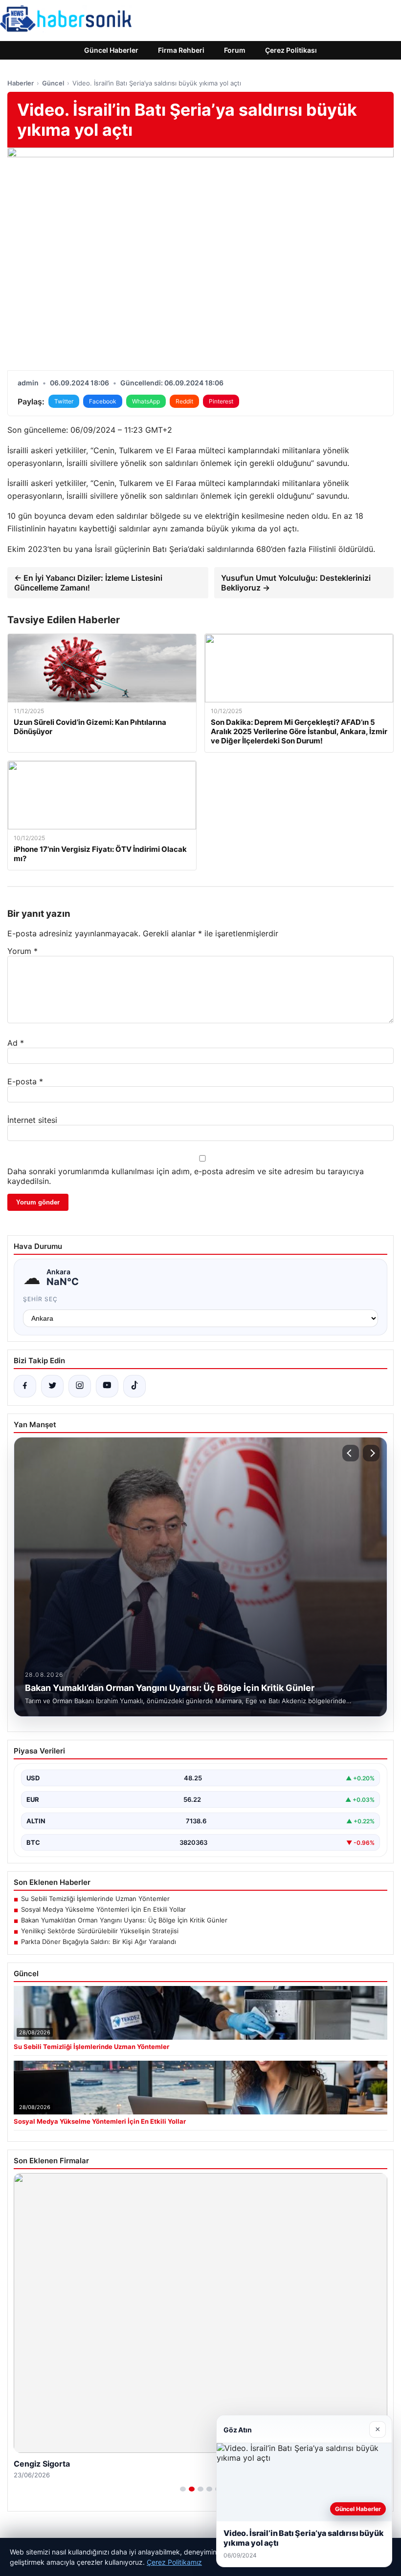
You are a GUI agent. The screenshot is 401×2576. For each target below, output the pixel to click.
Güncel (53, 83)
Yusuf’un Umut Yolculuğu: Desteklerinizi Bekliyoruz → (296, 583)
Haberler (21, 83)
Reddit (184, 401)
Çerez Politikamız (174, 2562)
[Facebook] (25, 1386)
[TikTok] (134, 1386)
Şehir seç (40, 1299)
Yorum (22, 951)
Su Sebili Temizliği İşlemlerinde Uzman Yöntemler (95, 1899)
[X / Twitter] (52, 1386)
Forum (235, 50)
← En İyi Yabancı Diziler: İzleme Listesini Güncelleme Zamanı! (88, 583)
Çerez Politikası (291, 50)
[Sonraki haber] (371, 1453)
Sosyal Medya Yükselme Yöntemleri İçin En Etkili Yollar (103, 1909)
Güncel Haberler (111, 50)
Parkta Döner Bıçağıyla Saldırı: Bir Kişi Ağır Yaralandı (99, 1942)
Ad (16, 1043)
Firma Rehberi (181, 50)
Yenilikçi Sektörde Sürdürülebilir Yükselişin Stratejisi (100, 1931)
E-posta (25, 1081)
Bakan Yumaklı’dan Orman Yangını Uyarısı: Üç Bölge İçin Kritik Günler (124, 1920)
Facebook (103, 401)
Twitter (64, 401)
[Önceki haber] (351, 1453)
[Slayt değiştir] (183, 2489)
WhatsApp (146, 401)
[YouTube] (107, 1386)
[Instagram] (80, 1386)
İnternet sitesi (32, 1120)
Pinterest (221, 401)
